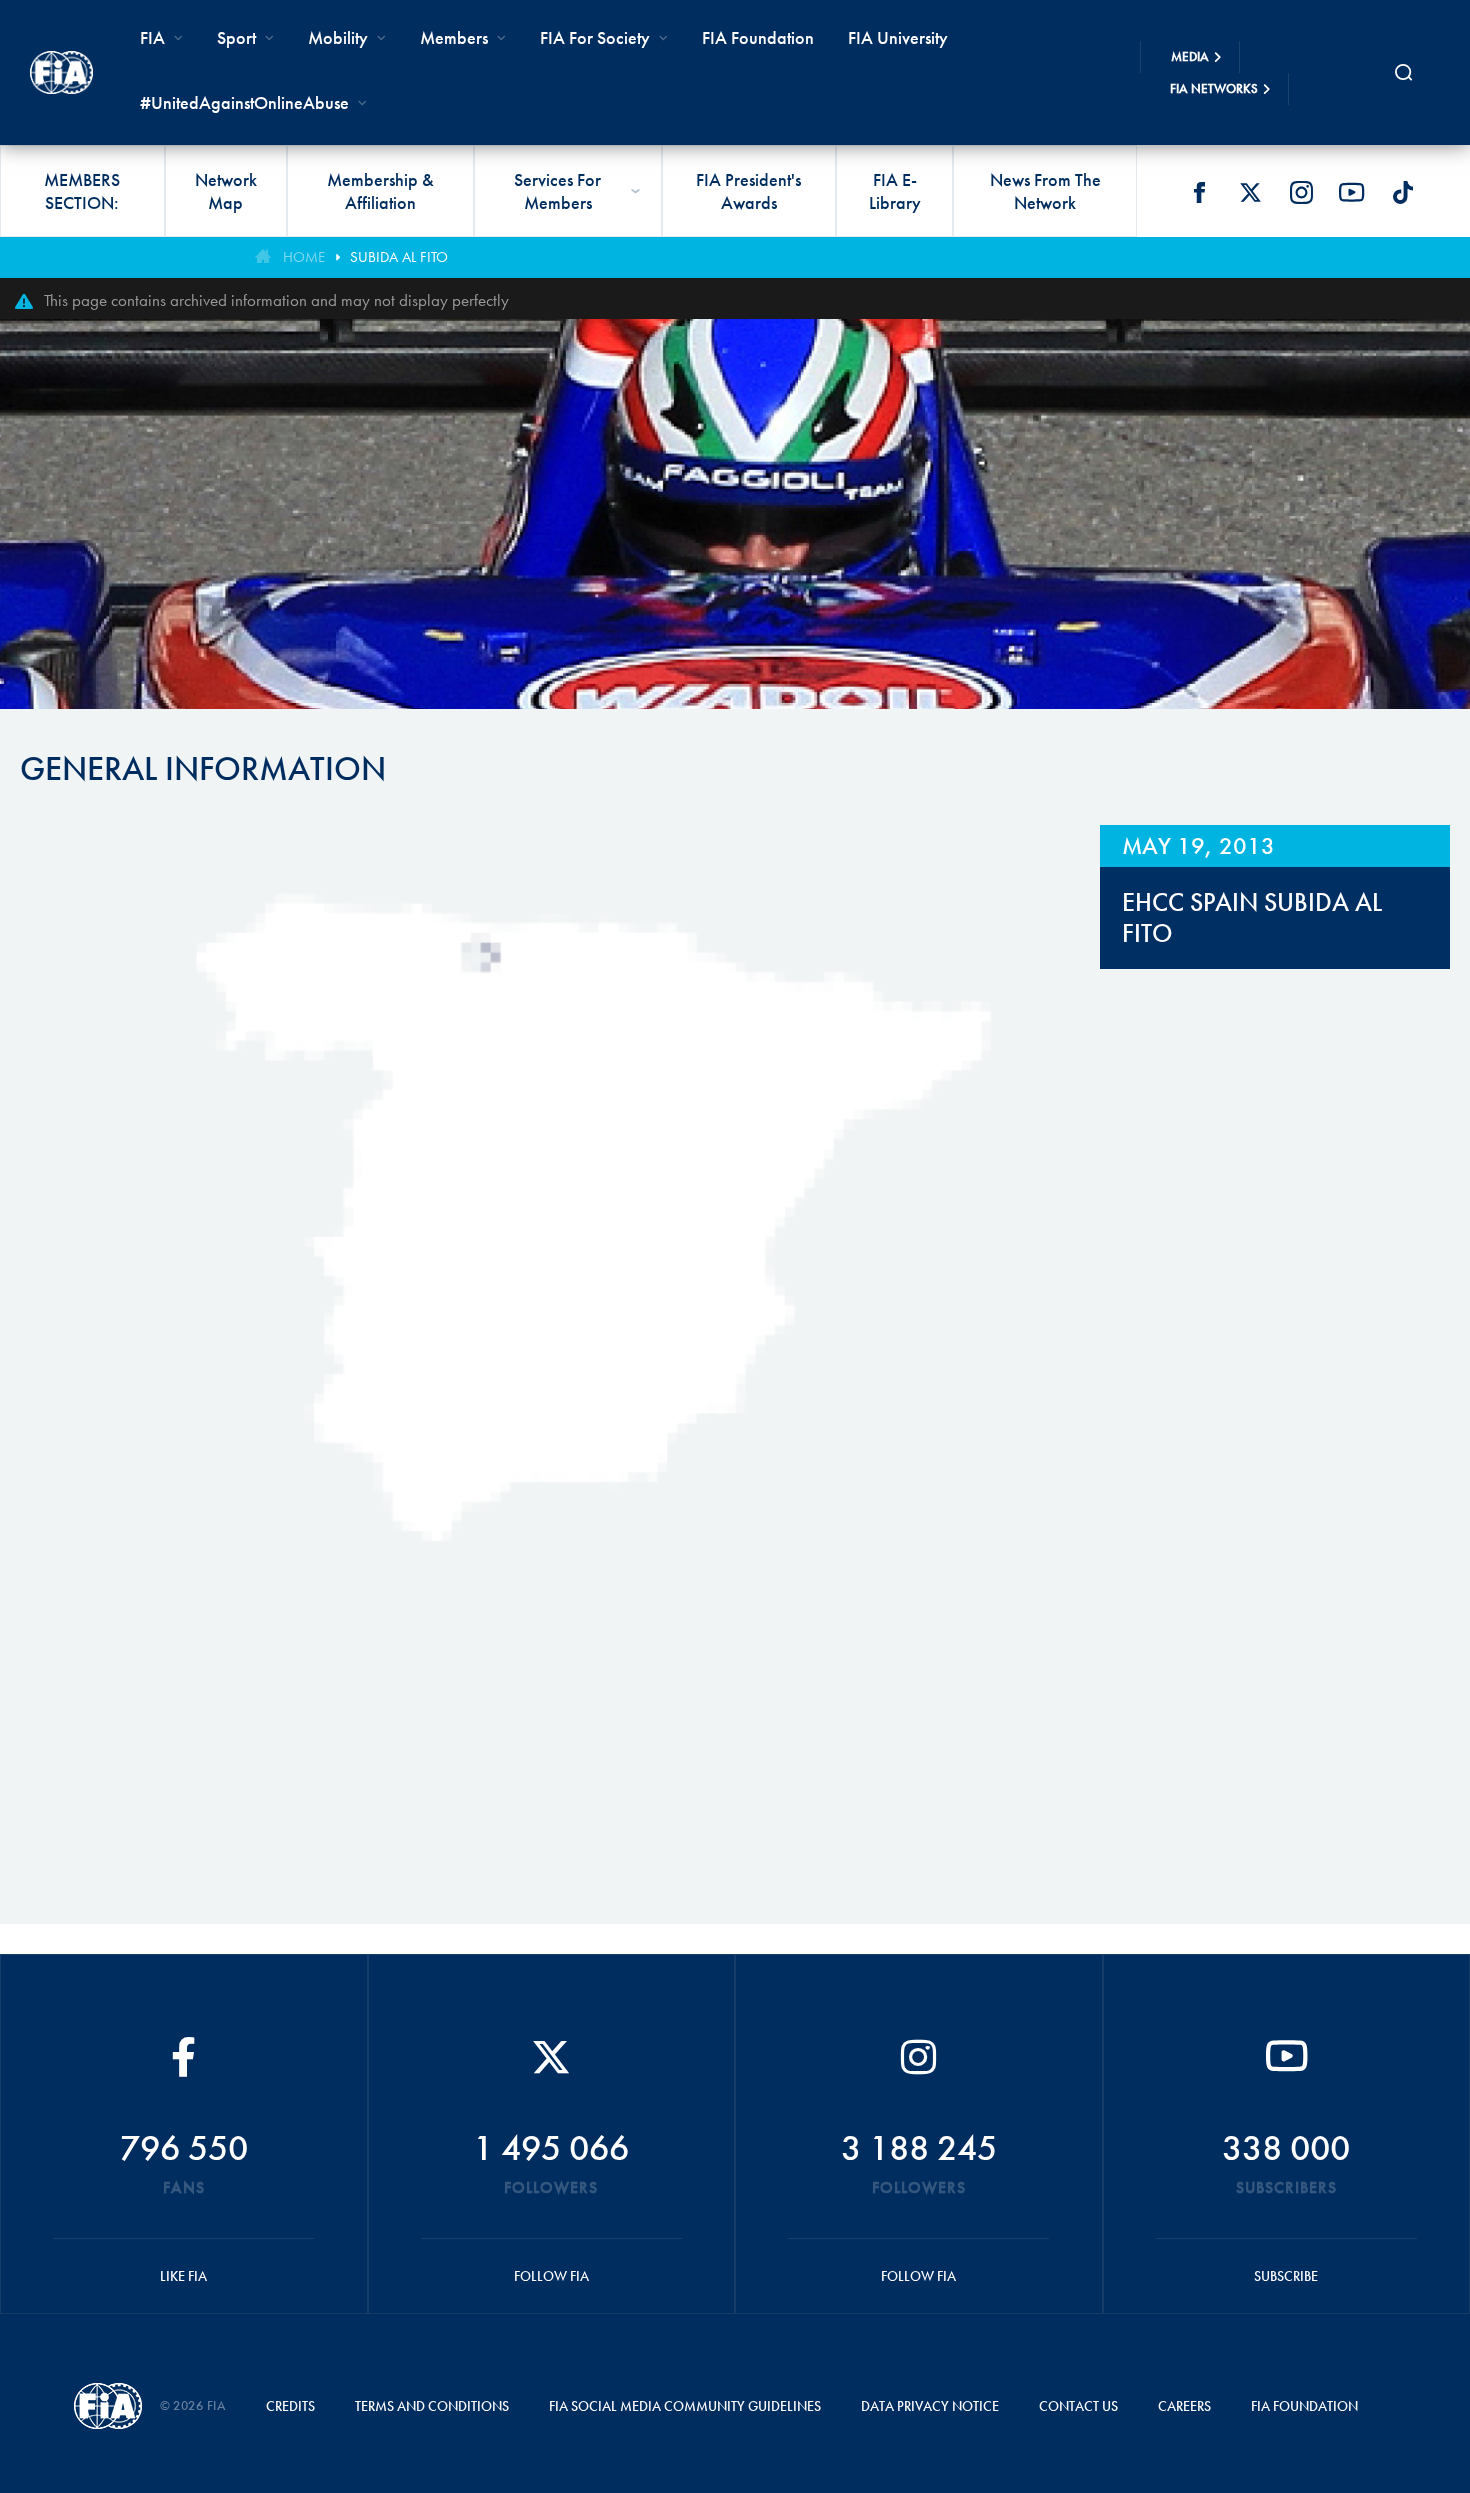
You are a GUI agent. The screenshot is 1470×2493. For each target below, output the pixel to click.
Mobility (338, 37)
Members (454, 37)
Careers (1184, 2406)
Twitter (1250, 192)
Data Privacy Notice (930, 2406)
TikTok (1403, 192)
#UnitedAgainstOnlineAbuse (244, 102)
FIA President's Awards (748, 191)
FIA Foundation (758, 37)
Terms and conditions (432, 2406)
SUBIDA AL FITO (399, 257)
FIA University (898, 37)
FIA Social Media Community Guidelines (685, 2406)
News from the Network (1045, 191)
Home (304, 257)
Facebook (1199, 192)
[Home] (61, 72)
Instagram (1301, 192)
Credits (290, 2406)
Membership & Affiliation (380, 191)
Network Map (226, 191)
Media (1190, 56)
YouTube (1352, 192)
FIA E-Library (895, 191)
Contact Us (1078, 2406)
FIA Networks (1214, 88)
